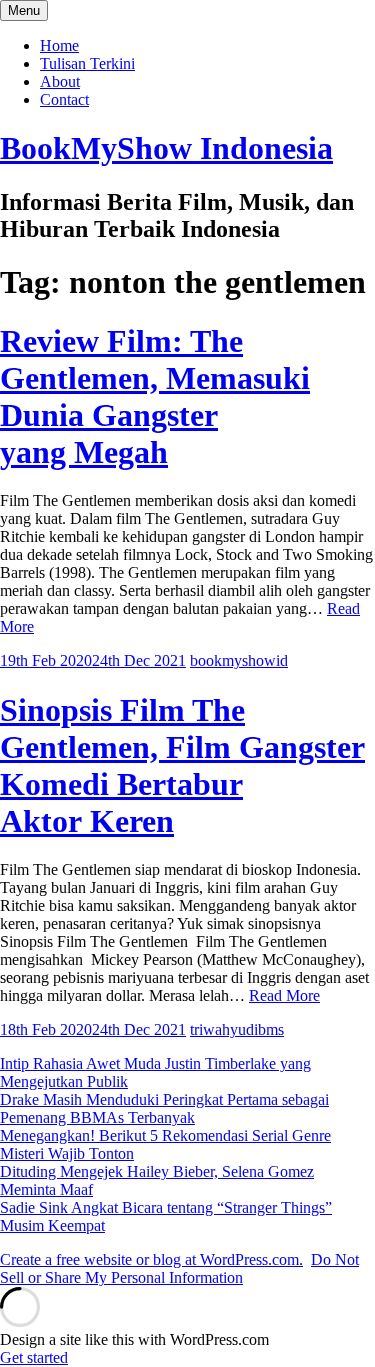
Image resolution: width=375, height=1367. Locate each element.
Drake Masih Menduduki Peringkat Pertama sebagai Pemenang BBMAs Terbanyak (164, 1108)
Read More (284, 995)
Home (59, 45)
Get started (34, 1357)
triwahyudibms (237, 1029)
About (60, 81)
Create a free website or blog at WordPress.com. (151, 1259)
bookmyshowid (239, 660)
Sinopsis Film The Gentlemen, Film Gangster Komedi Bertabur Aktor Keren (182, 765)
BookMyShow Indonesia (166, 148)
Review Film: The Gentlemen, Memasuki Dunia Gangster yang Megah (155, 396)
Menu (24, 10)
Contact (64, 99)
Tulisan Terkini (87, 63)
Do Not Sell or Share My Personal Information (179, 1268)
